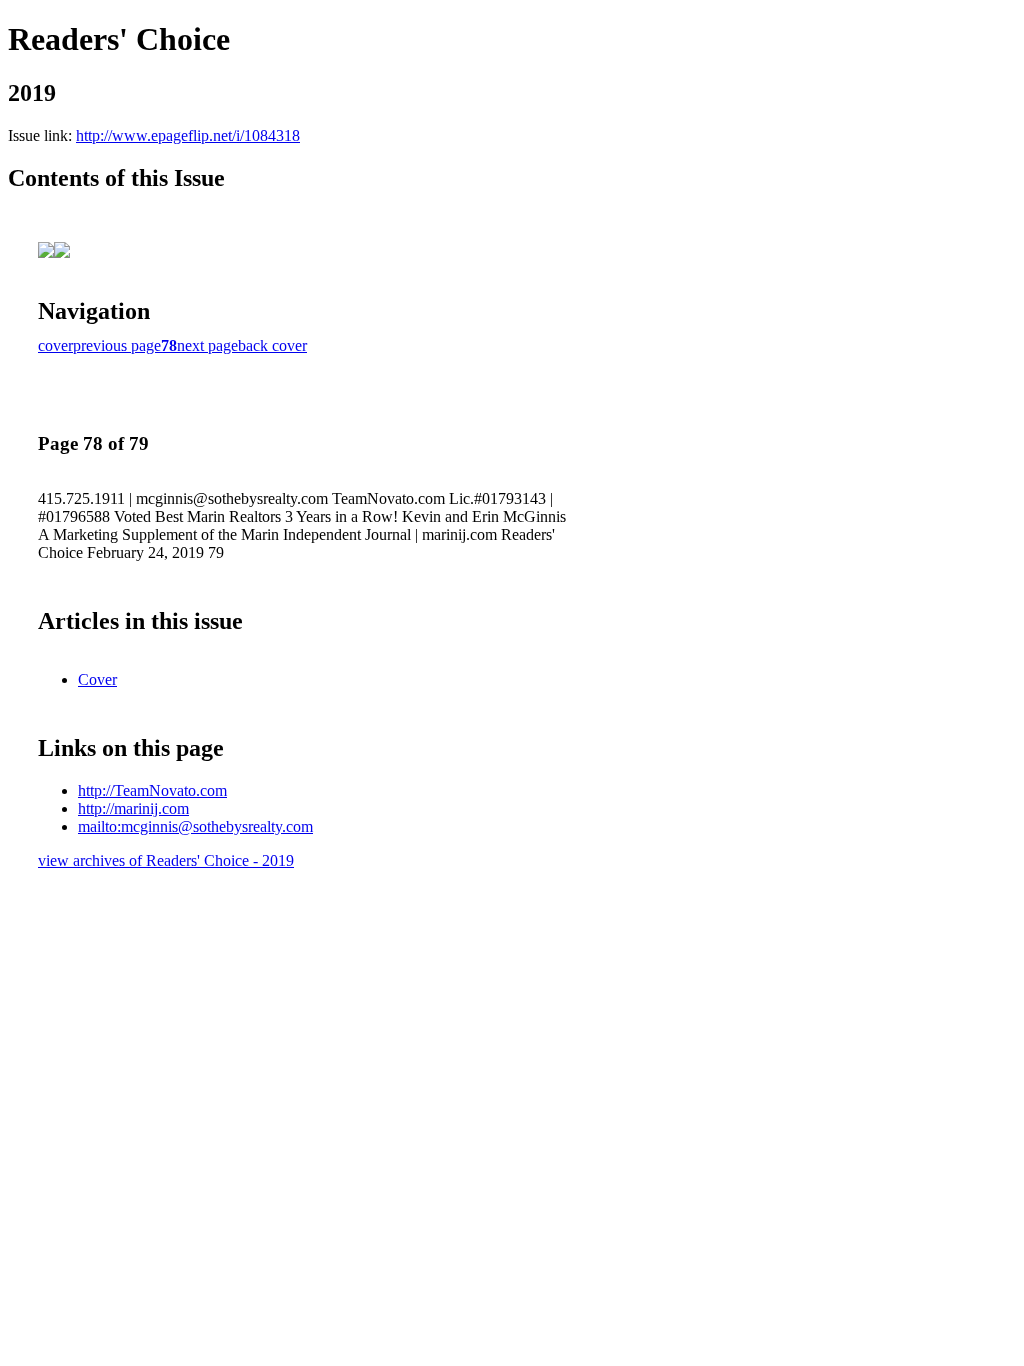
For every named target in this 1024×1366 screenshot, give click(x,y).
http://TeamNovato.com (152, 790)
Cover (97, 679)
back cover (272, 345)
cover (55, 345)
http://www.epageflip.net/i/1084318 (188, 135)
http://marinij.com (133, 808)
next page (207, 345)
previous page (117, 345)
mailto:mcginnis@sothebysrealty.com (195, 826)
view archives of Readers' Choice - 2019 (166, 860)
